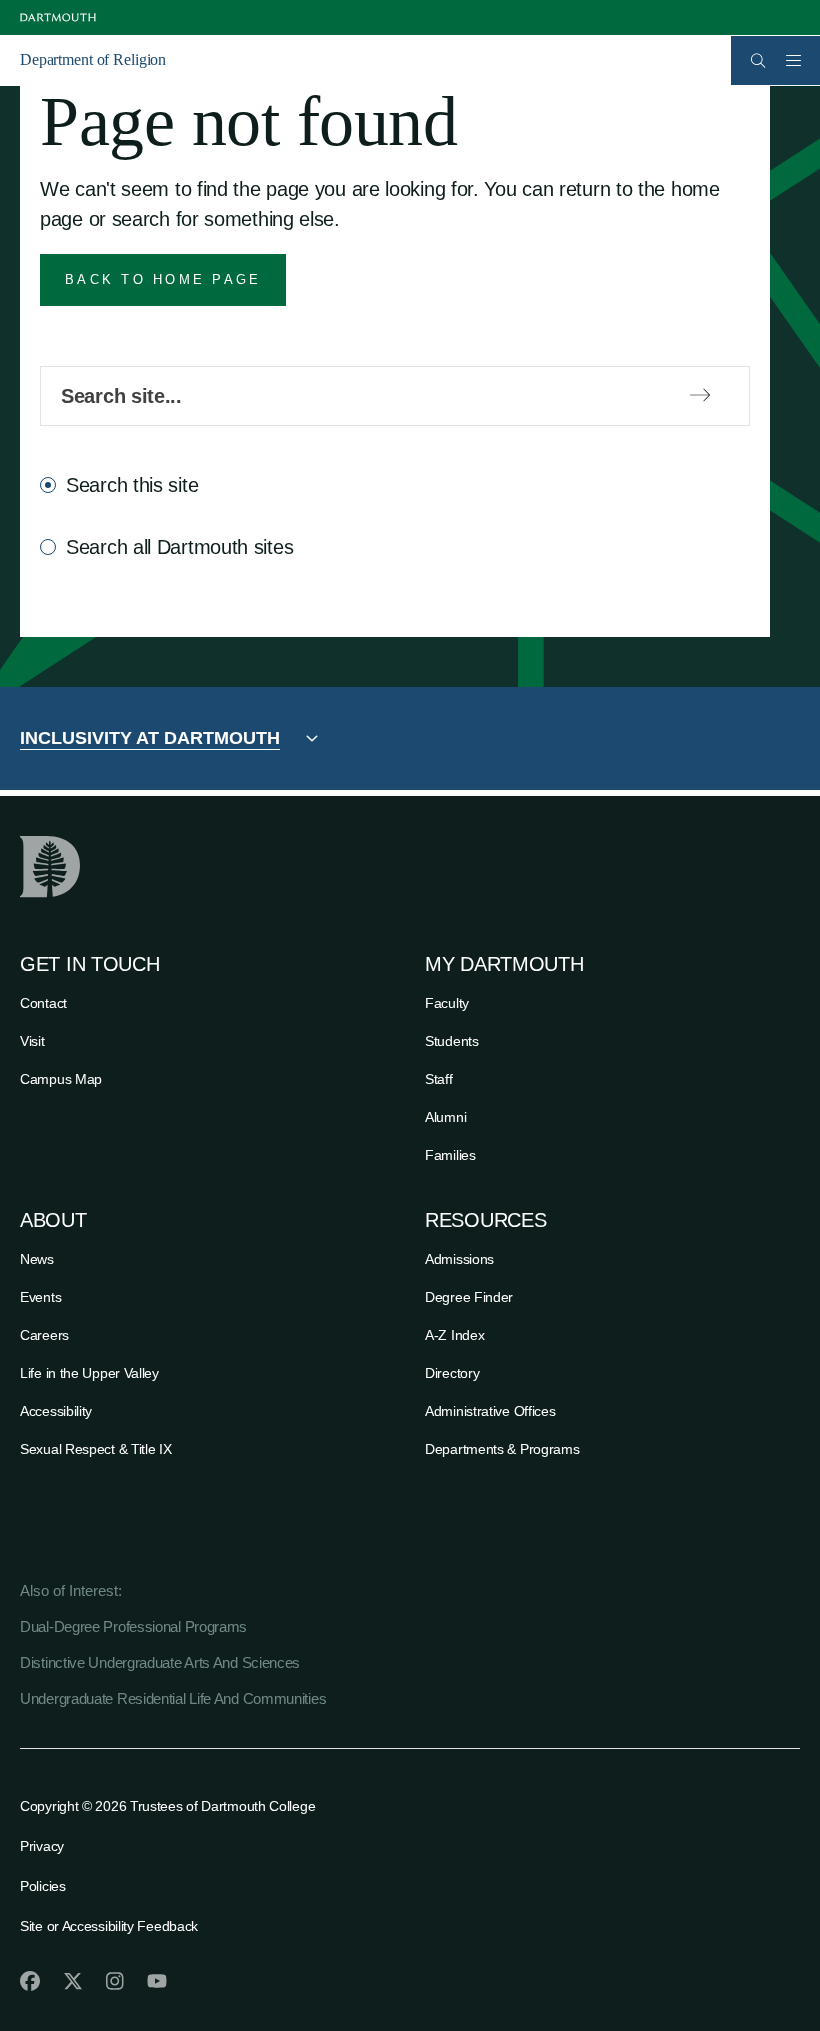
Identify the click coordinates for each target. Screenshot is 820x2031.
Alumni (445, 1117)
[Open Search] (758, 60)
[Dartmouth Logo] (58, 17)
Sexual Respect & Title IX (96, 1449)
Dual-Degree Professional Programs (133, 1626)
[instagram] (115, 1981)
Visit (32, 1041)
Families (450, 1155)
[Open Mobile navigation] (793, 60)
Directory (452, 1373)
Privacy (42, 1846)
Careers (44, 1335)
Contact (43, 1003)
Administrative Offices (490, 1411)
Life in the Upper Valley (89, 1373)
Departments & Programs (502, 1449)
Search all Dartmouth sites (179, 547)
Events (40, 1297)
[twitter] (73, 1981)
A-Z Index (454, 1335)
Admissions (459, 1259)
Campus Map (61, 1079)
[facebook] (30, 1981)
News (37, 1259)
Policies (43, 1886)
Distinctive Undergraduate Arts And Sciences (160, 1662)
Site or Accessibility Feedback (109, 1926)
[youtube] (157, 1981)
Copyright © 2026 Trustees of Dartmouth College (167, 1806)
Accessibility (56, 1411)
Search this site (132, 485)
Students (452, 1041)
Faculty (447, 1003)
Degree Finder (469, 1297)
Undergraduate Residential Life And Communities (173, 1698)
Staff (439, 1079)
